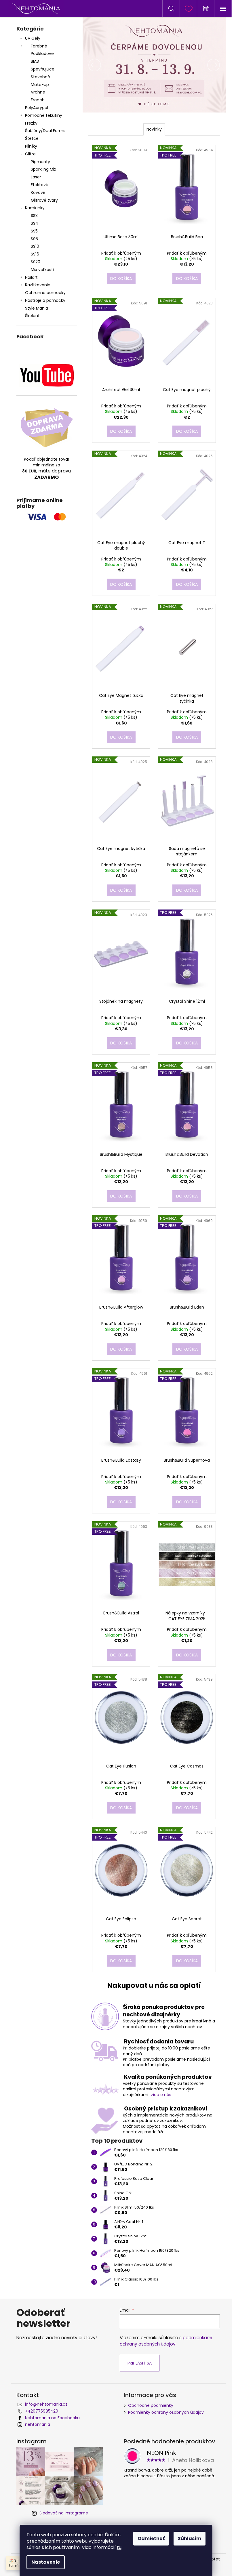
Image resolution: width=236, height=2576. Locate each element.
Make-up (40, 85)
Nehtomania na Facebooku (52, 2418)
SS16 (35, 254)
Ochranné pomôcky (45, 293)
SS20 (36, 262)
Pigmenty (40, 162)
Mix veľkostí (42, 270)
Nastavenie (46, 2562)
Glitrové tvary (44, 200)
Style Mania (37, 308)
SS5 (34, 231)
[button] (93, 65)
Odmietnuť (151, 2538)
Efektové (40, 185)
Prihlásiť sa (140, 2363)
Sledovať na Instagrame (64, 2513)
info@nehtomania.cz (46, 2404)
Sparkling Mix (43, 169)
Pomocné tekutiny (44, 115)
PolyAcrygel (37, 108)
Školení (32, 316)
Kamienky (35, 208)
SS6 (34, 239)
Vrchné (38, 92)
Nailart (31, 277)
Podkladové (42, 54)
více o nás (161, 2095)
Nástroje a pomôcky (45, 300)
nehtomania (38, 2424)
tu (119, 2547)
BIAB (35, 61)
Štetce (32, 138)
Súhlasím (190, 2538)
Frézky (31, 123)
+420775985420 (42, 2411)
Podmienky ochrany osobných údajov (166, 2412)
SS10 (35, 246)
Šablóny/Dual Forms (45, 131)
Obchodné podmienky (151, 2405)
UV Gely (33, 38)
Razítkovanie (38, 285)
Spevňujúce (43, 69)
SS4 (35, 223)
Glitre (30, 154)
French (38, 100)
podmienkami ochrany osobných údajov (166, 2341)
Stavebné (40, 77)
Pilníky (32, 146)
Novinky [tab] (154, 129)
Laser (36, 177)
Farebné (39, 46)
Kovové (38, 192)
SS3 (34, 216)
